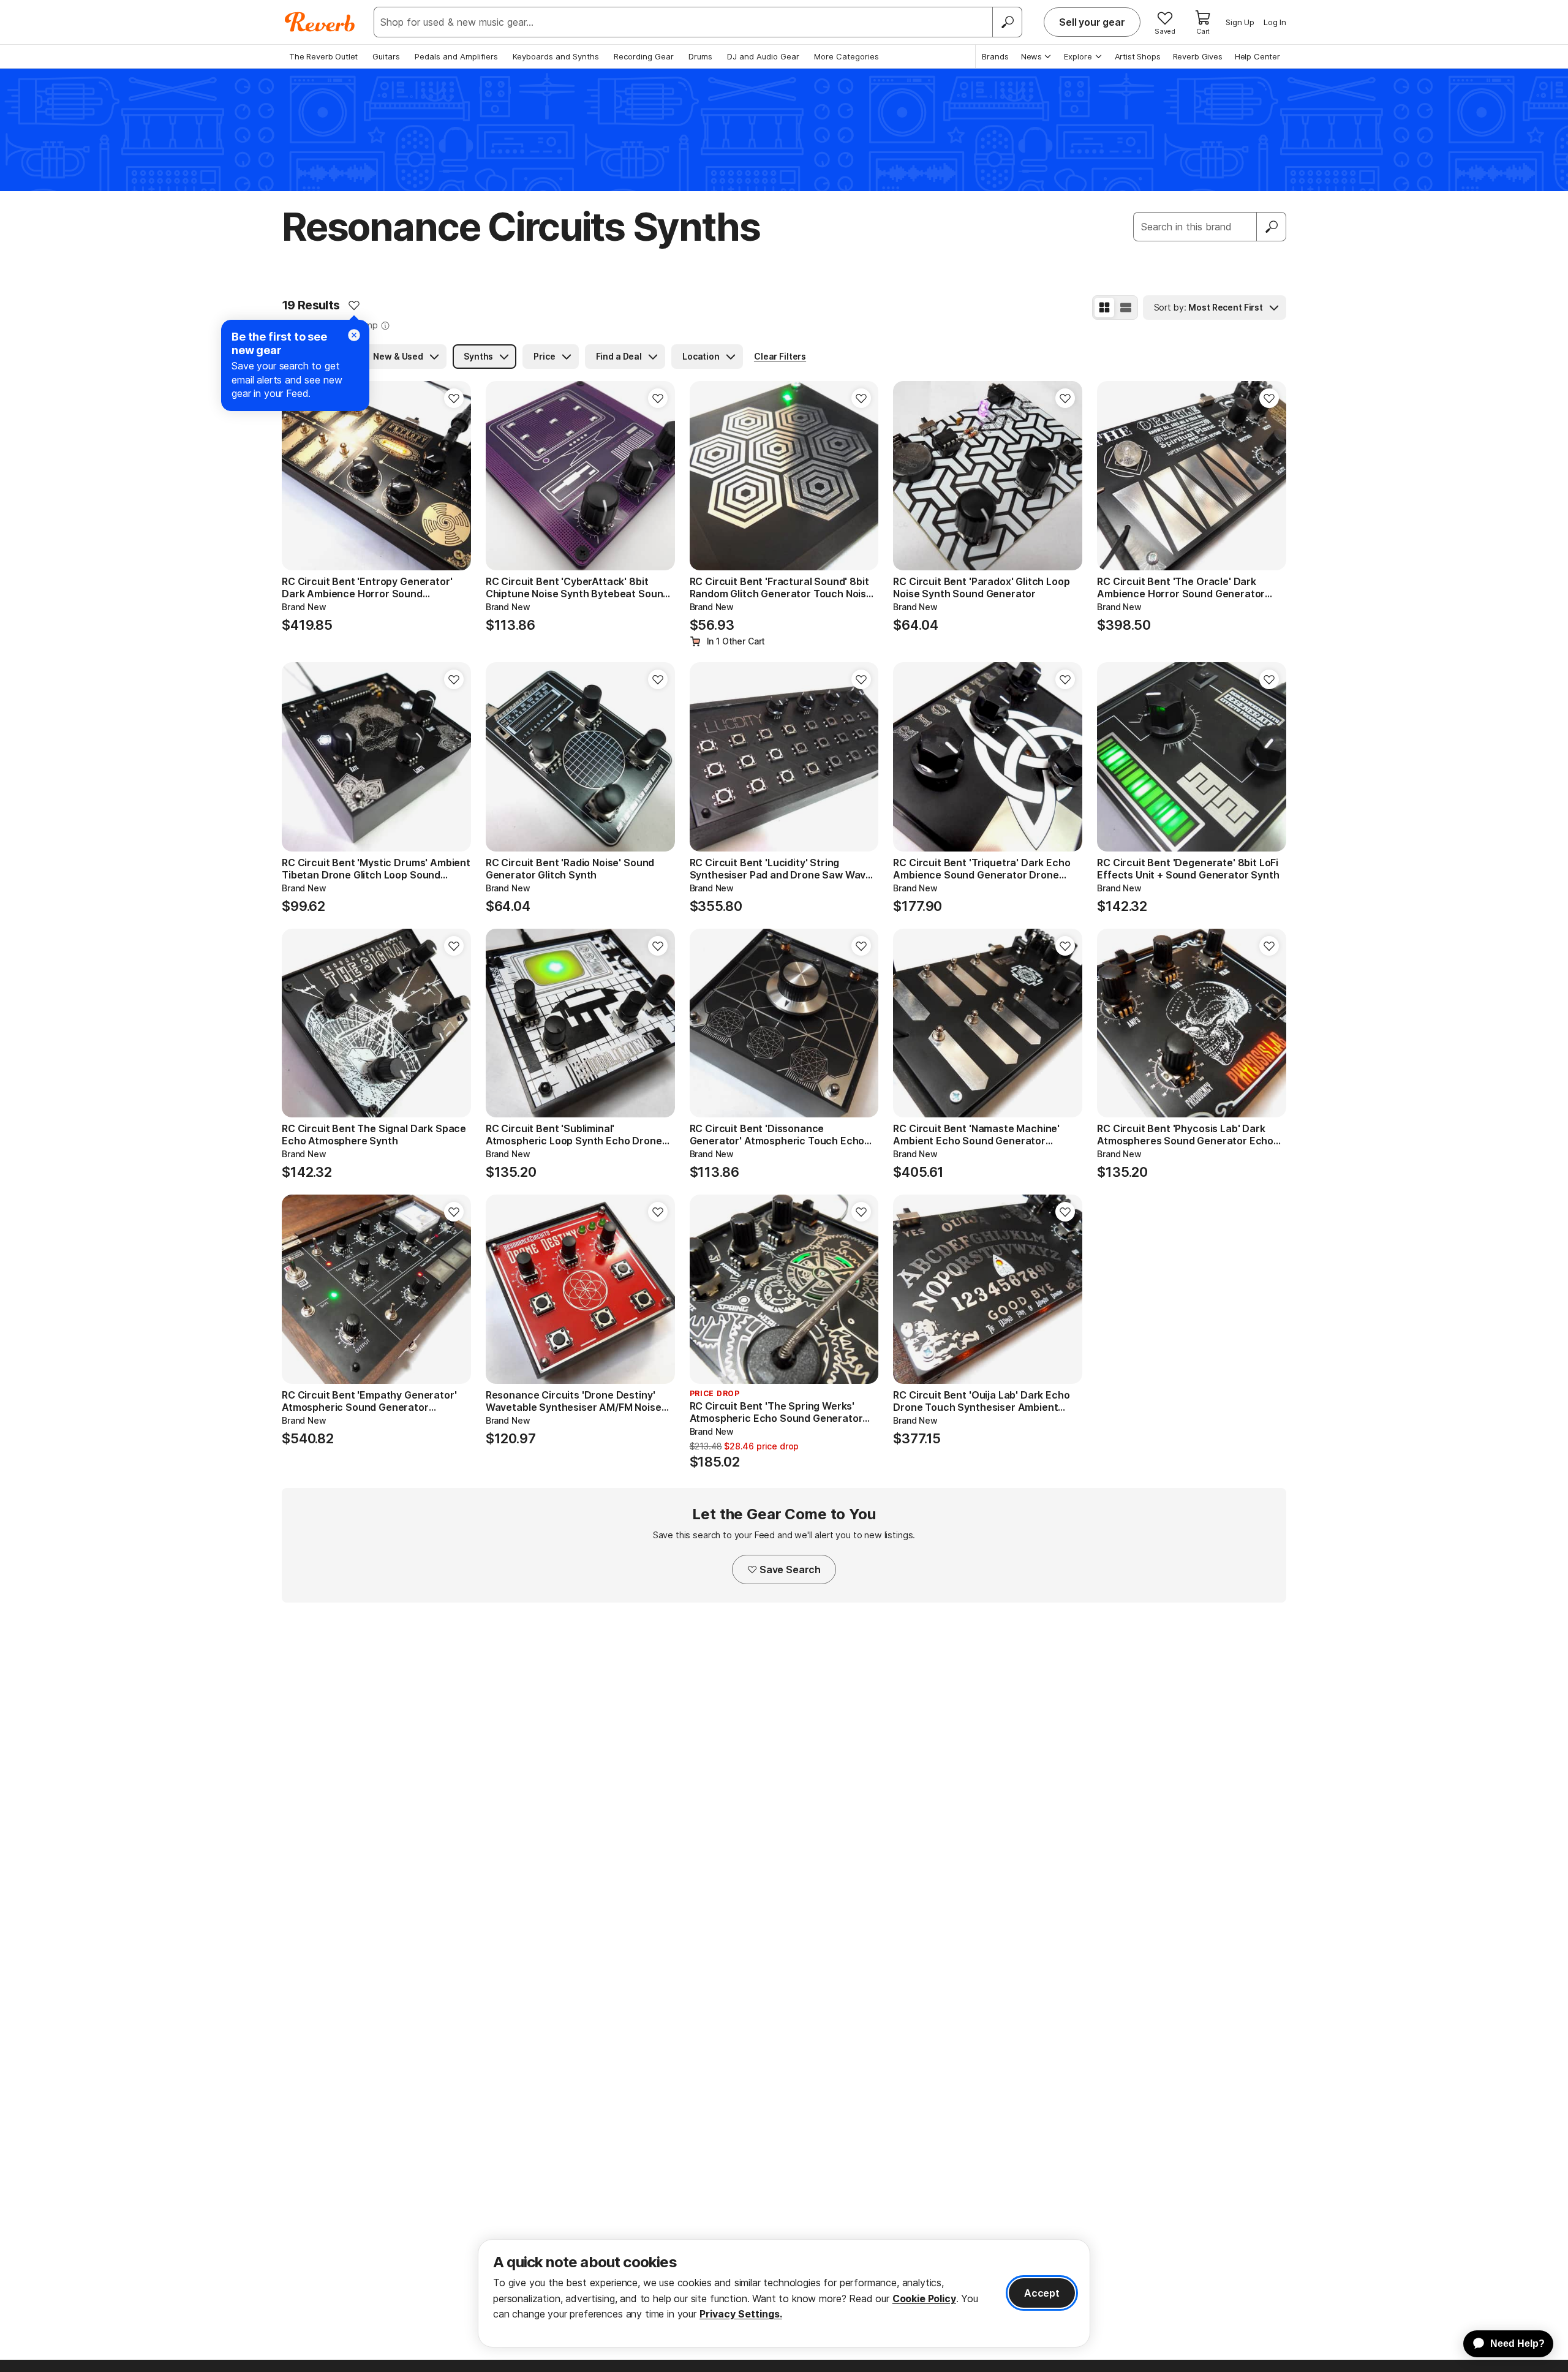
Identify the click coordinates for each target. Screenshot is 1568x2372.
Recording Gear (644, 56)
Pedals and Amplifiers (456, 56)
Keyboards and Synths (556, 56)
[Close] (354, 335)
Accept (1042, 2293)
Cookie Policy (924, 2298)
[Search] (1007, 22)
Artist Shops (1138, 56)
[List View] (1126, 308)
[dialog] (784, 2293)
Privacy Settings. (741, 2314)
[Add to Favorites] (354, 305)
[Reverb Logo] (320, 22)
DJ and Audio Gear (763, 56)
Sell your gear (1092, 22)
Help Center (1257, 56)
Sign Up (1240, 22)
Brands (995, 56)
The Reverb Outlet (323, 56)
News (1031, 56)
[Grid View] (1104, 308)
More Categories (846, 56)
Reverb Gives (1198, 56)
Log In (1275, 22)
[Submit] (1272, 227)
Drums (700, 56)
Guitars (386, 56)
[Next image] (454, 476)
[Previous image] (299, 476)
